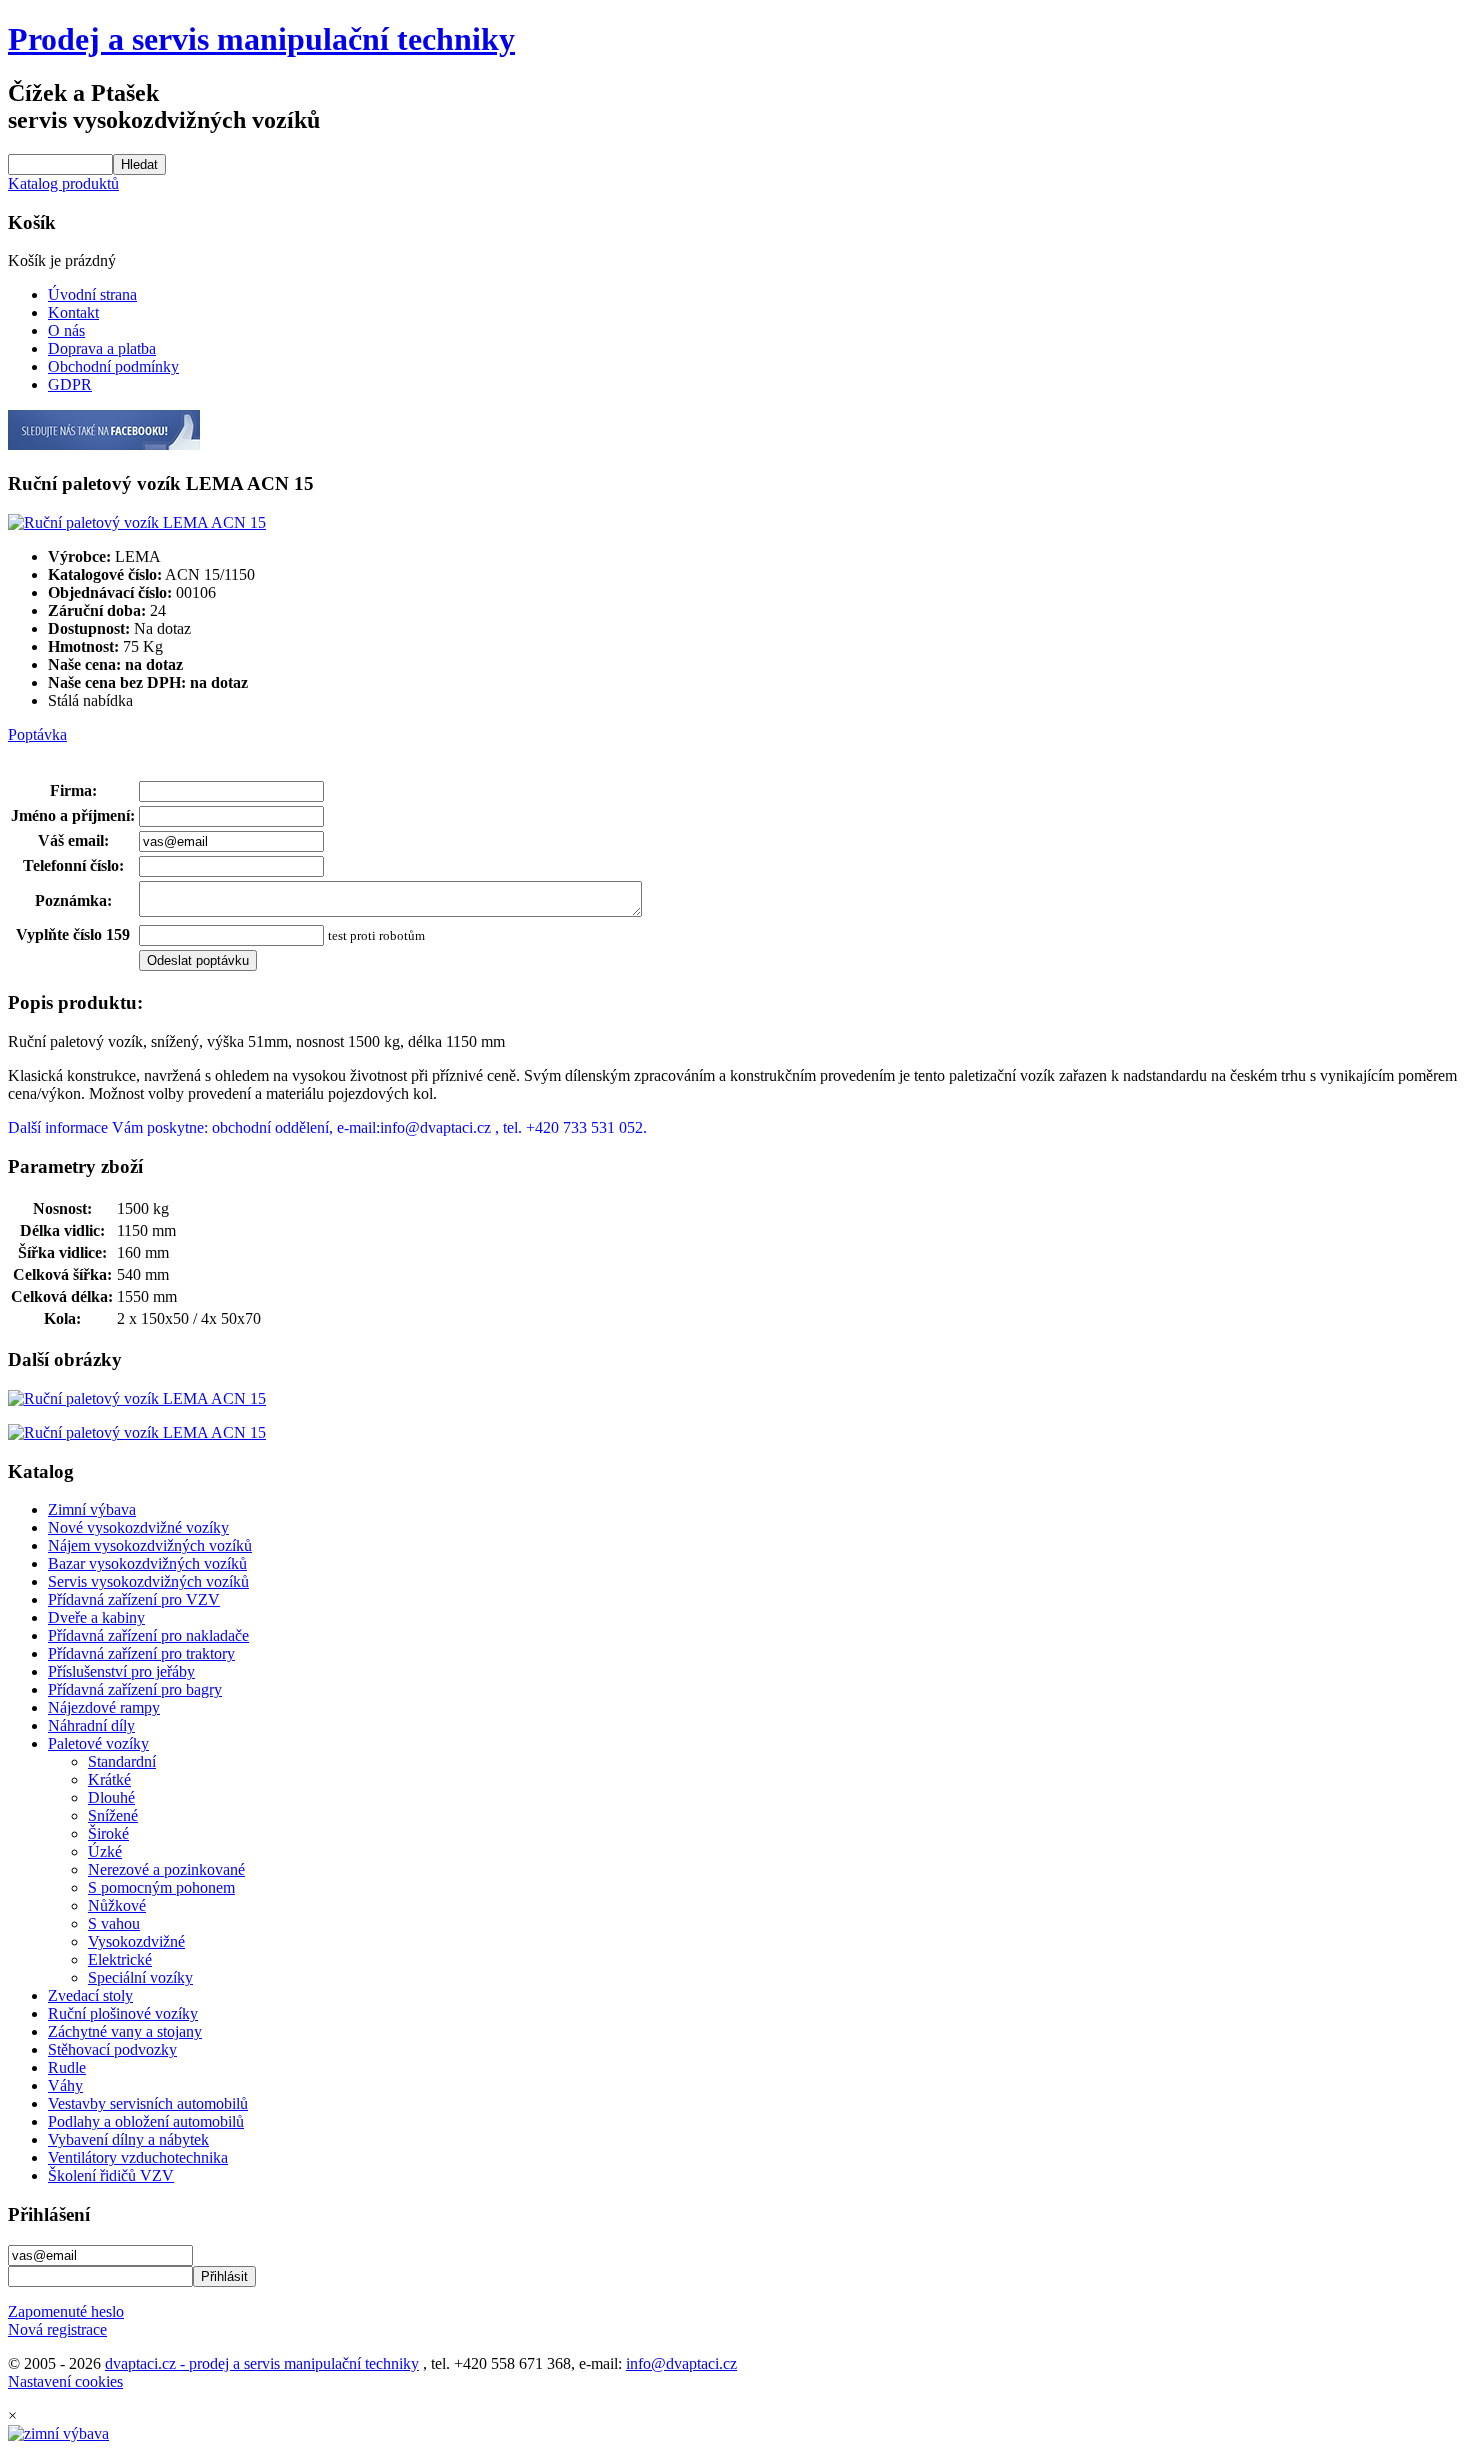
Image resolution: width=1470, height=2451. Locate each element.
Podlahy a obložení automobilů (146, 2121)
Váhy (65, 2085)
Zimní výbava (92, 1509)
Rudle (67, 2067)
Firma (71, 790)
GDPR (70, 384)
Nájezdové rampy (104, 1707)
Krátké (109, 1779)
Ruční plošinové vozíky (123, 2013)
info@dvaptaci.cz (681, 2363)
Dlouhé (111, 1797)
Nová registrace (57, 2329)
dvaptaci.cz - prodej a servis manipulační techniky (262, 2363)
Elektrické (120, 1959)
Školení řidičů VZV (111, 2175)
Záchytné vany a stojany (125, 2031)
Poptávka (37, 734)
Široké (108, 1833)
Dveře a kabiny (96, 1617)
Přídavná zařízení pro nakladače (148, 1635)
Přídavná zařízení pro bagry (135, 1689)
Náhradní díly (91, 1725)
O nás (66, 330)
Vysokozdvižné (136, 1941)
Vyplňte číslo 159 (73, 934)
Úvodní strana (92, 294)
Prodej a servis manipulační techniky (261, 39)
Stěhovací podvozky (112, 2049)
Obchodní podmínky (113, 366)
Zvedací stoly (90, 1995)
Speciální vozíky (140, 1977)
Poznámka (71, 900)
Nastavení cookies (65, 2381)
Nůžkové (117, 1905)
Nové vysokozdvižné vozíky (138, 1527)
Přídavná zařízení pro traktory (141, 1653)
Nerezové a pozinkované (166, 1869)
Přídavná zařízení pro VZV (134, 1599)
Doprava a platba (102, 348)
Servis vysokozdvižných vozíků (148, 1581)
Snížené (113, 1815)
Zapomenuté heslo (66, 2311)
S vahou (114, 1923)
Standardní (122, 1761)
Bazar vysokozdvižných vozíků (147, 1563)
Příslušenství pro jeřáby (121, 1671)
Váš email (71, 840)
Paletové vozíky (98, 1743)
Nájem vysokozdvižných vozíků (150, 1545)
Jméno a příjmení (70, 815)
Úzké (105, 1851)
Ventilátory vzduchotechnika (138, 2157)
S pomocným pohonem (161, 1887)
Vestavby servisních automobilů (148, 2103)
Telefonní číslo (71, 865)
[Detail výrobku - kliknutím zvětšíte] (137, 522)
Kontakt (73, 312)
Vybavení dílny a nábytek (128, 2139)
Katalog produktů (63, 183)
